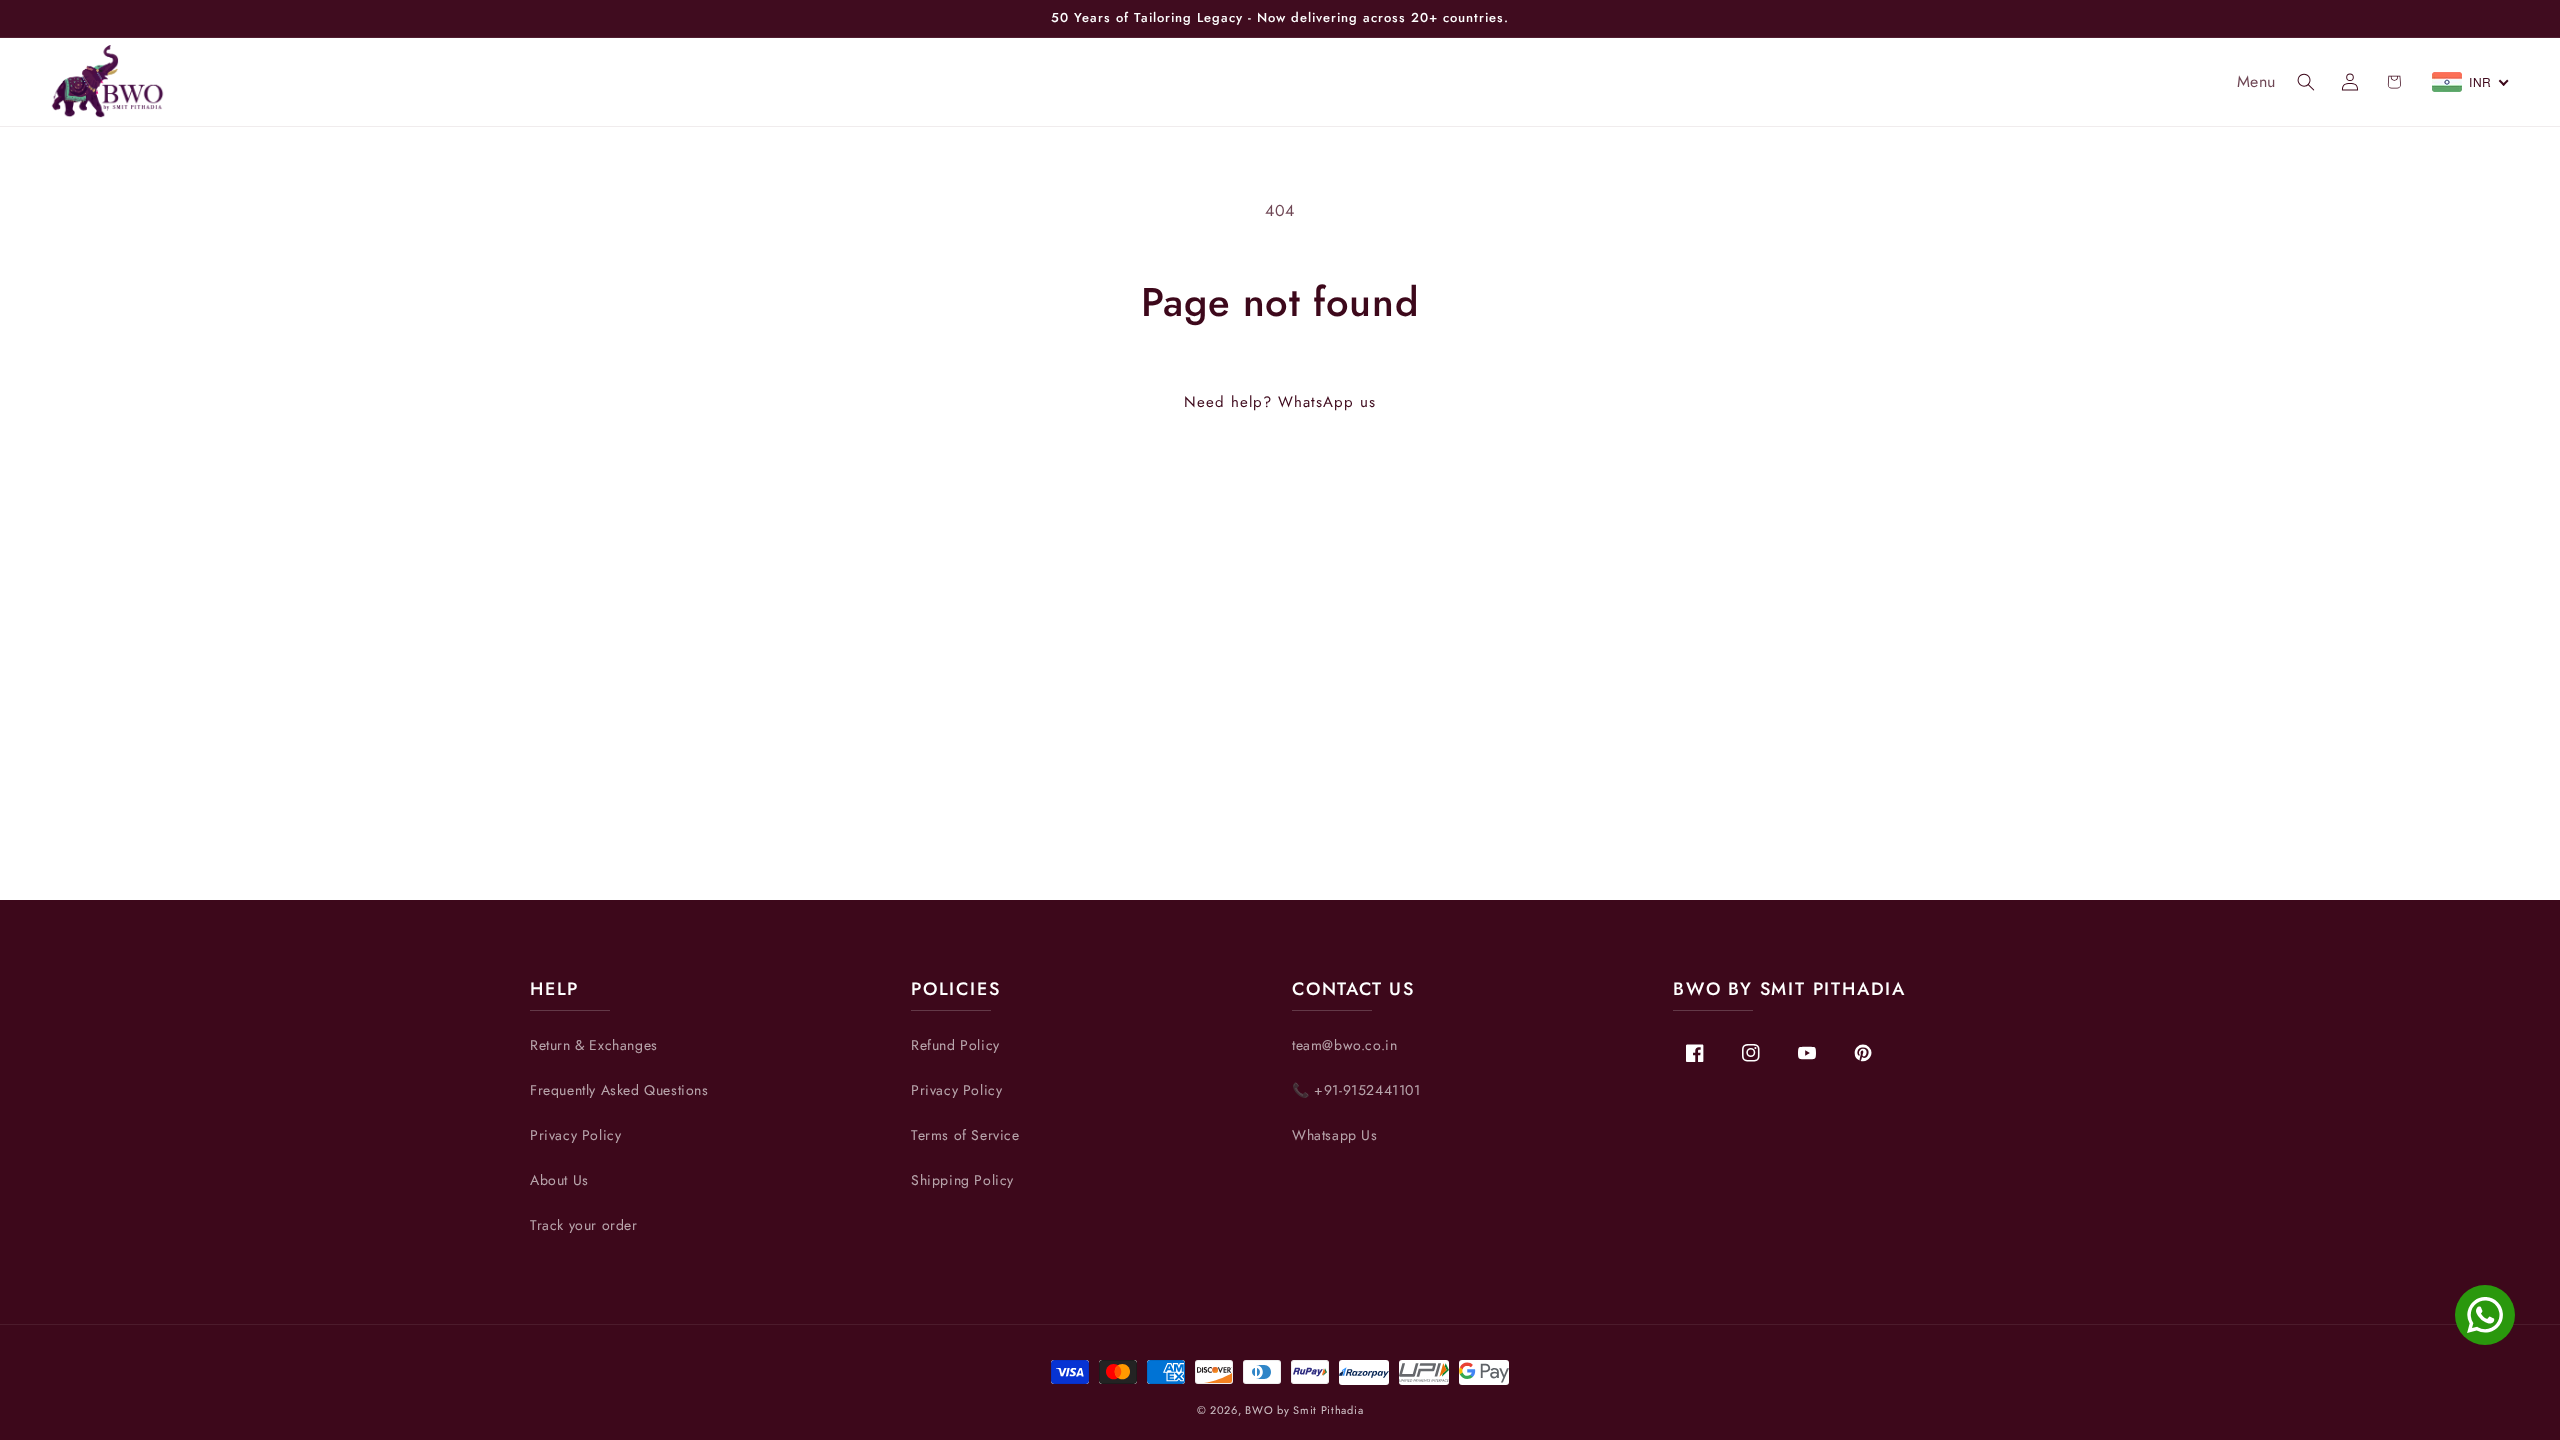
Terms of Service (965, 1135)
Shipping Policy (962, 1180)
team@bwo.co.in (1344, 1045)
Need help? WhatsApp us (1280, 402)
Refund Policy (955, 1045)
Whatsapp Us (1335, 1135)
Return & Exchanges (594, 1045)
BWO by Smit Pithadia (1304, 1410)
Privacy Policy (575, 1135)
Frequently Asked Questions (619, 1090)
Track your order (584, 1225)
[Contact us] (2485, 1315)
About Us (559, 1180)
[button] (2306, 82)
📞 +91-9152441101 (1356, 1090)
